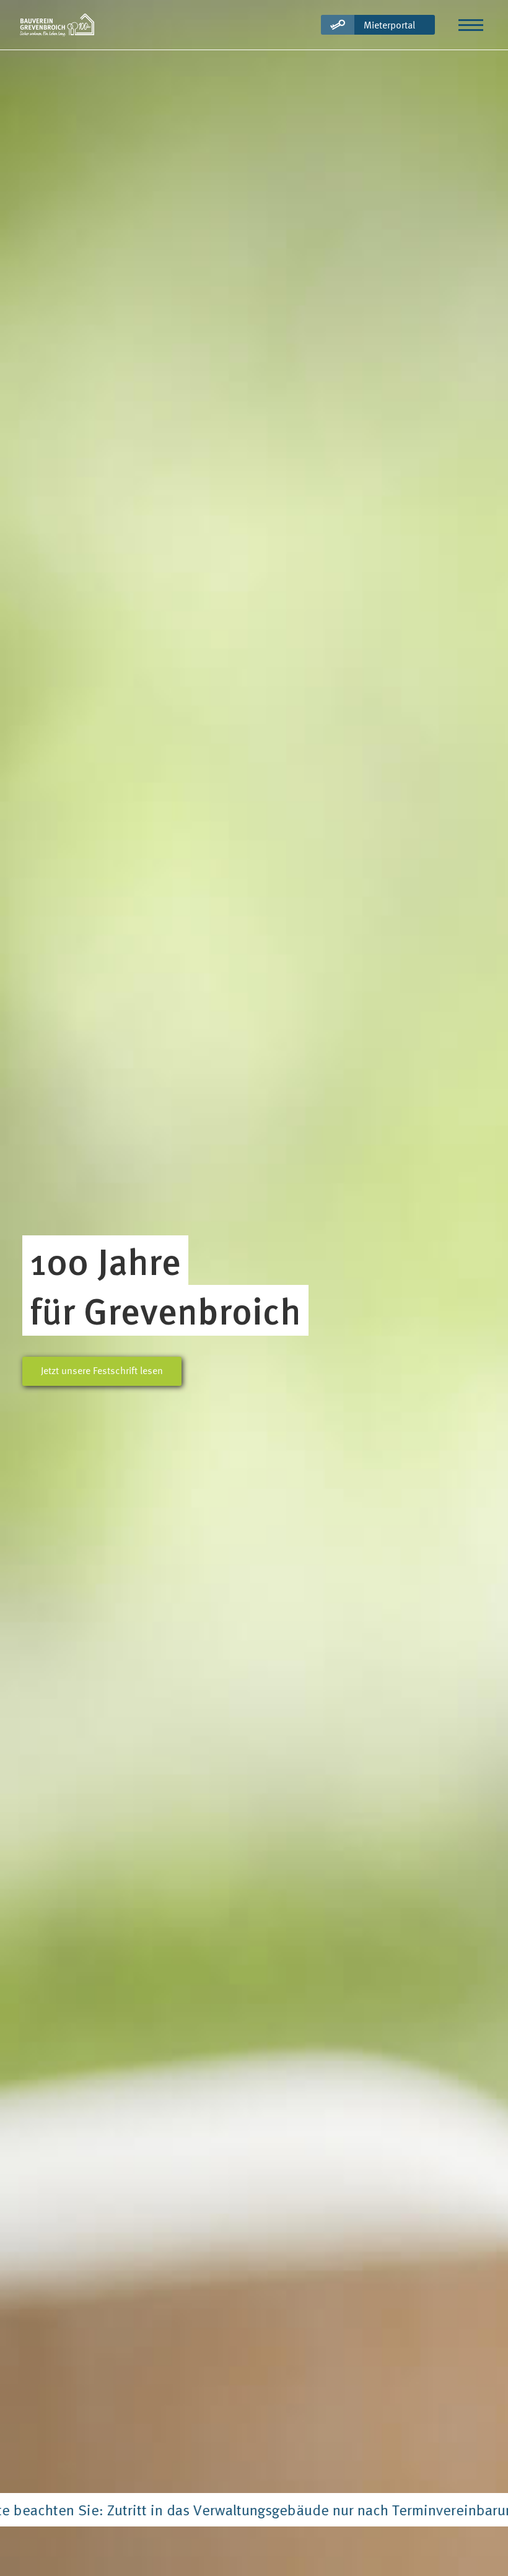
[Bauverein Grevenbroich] (57, 25)
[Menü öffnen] (471, 25)
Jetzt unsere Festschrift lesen (102, 1370)
